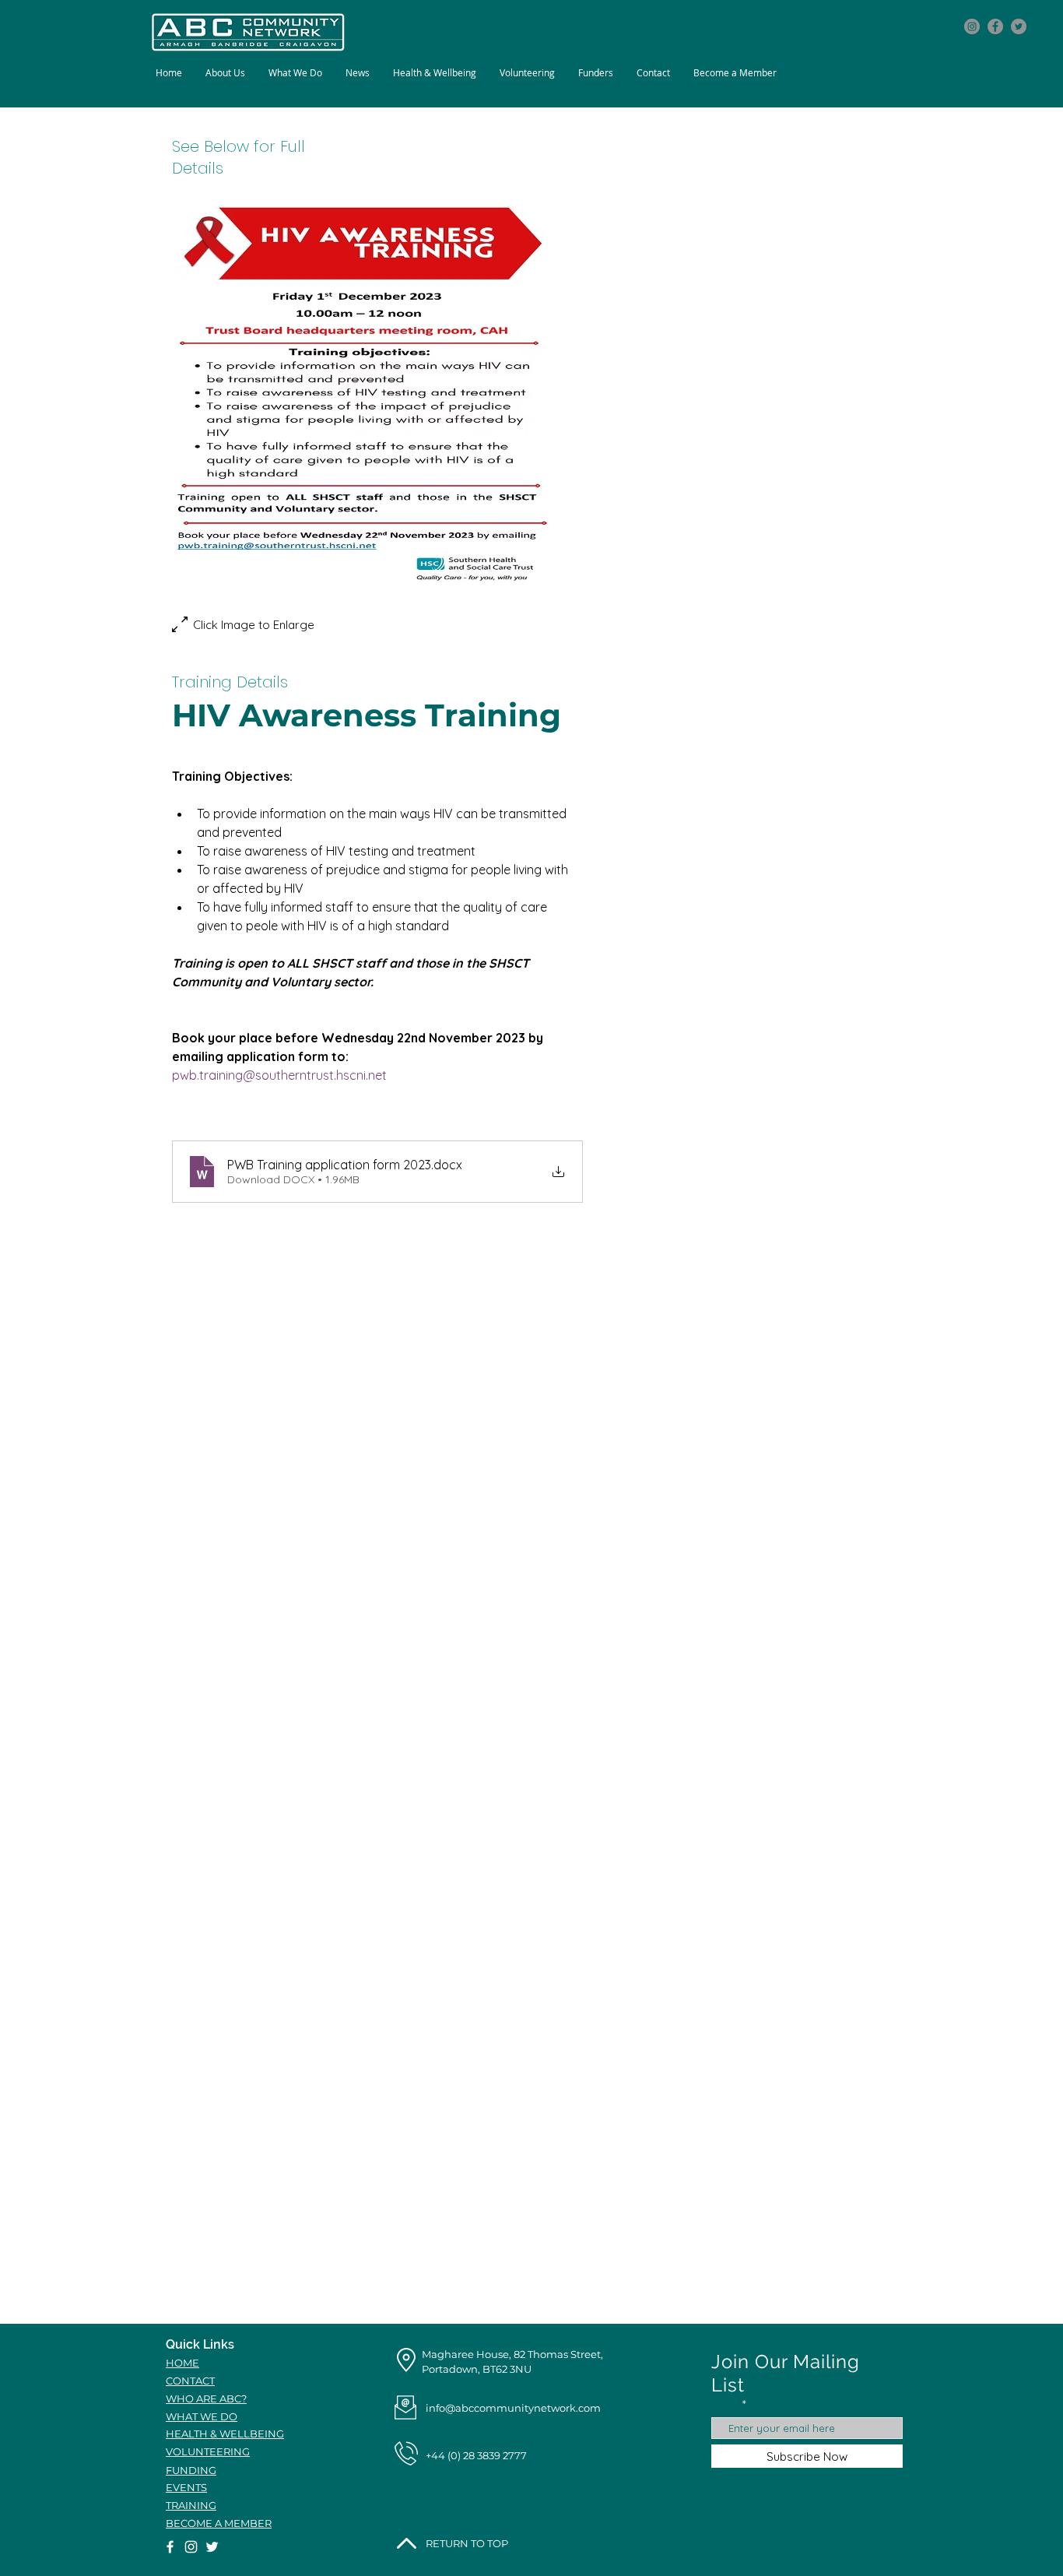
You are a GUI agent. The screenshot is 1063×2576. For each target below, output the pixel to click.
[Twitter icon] (1019, 26)
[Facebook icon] (995, 26)
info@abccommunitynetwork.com (513, 2408)
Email (725, 2404)
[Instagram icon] (972, 26)
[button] (295, 73)
